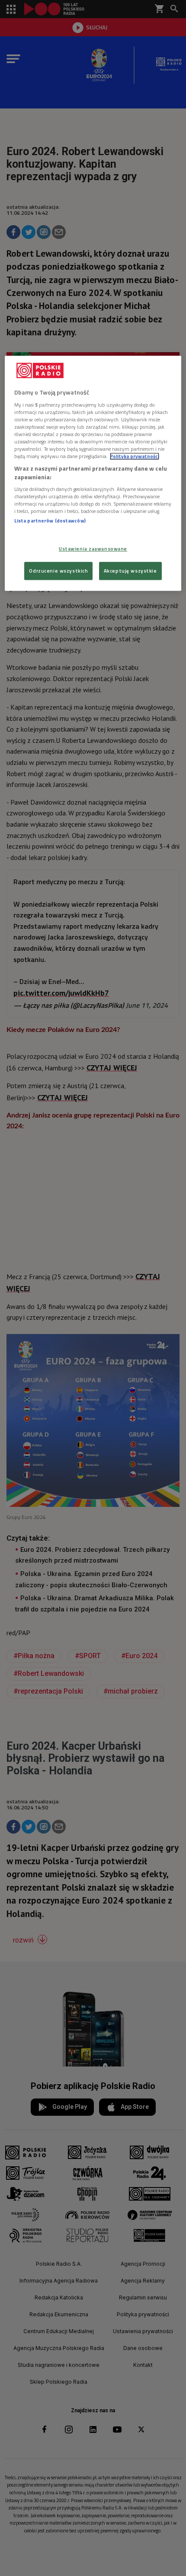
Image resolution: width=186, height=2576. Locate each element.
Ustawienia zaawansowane (93, 549)
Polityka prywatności (135, 457)
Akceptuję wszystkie (130, 571)
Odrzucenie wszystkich (58, 571)
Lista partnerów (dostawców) (50, 521)
